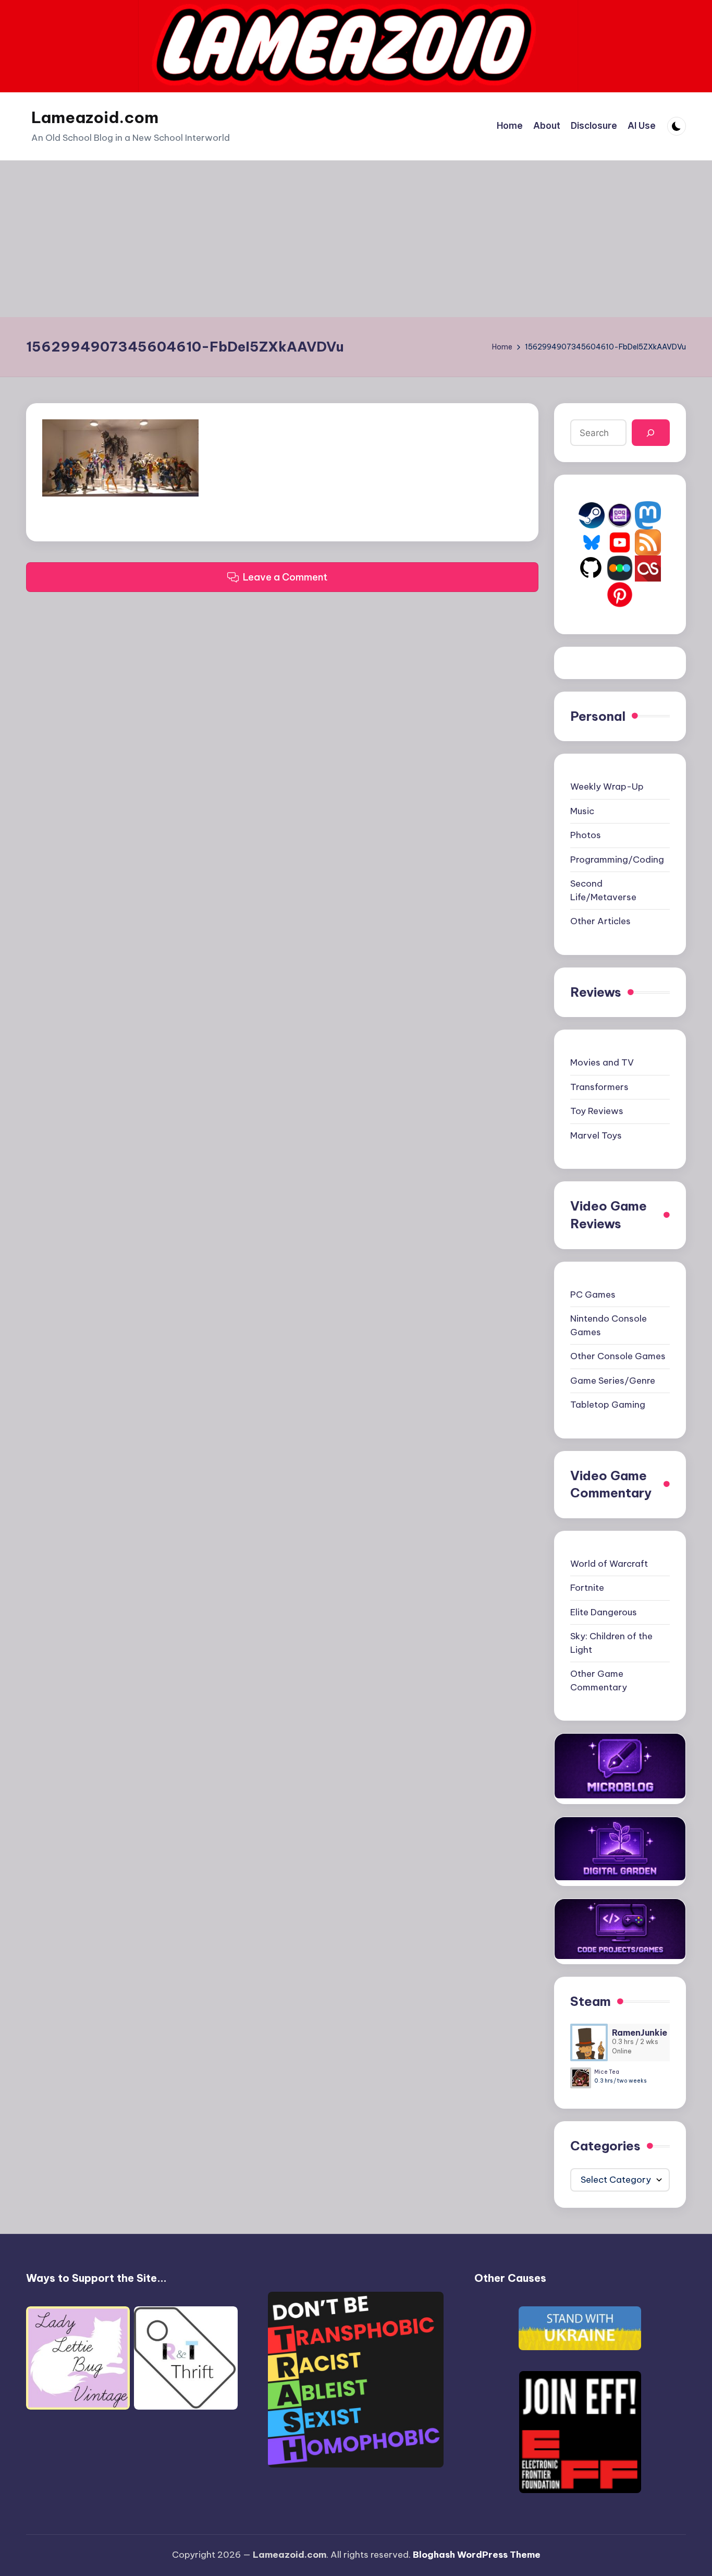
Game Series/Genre (613, 1381)
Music (582, 811)
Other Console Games (618, 1356)
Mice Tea (607, 2072)
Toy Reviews (597, 1111)
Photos (586, 835)
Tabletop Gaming (608, 1405)
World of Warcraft (609, 1564)
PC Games (593, 1295)
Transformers (599, 1087)
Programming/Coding (617, 860)
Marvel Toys (596, 1135)
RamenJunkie (640, 2033)
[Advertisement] (356, 239)
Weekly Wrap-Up (607, 787)
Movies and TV (602, 1062)
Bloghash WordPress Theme (477, 2555)
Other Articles (600, 921)
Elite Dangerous (604, 1612)
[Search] (651, 433)
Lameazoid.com (95, 117)
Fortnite (587, 1588)
